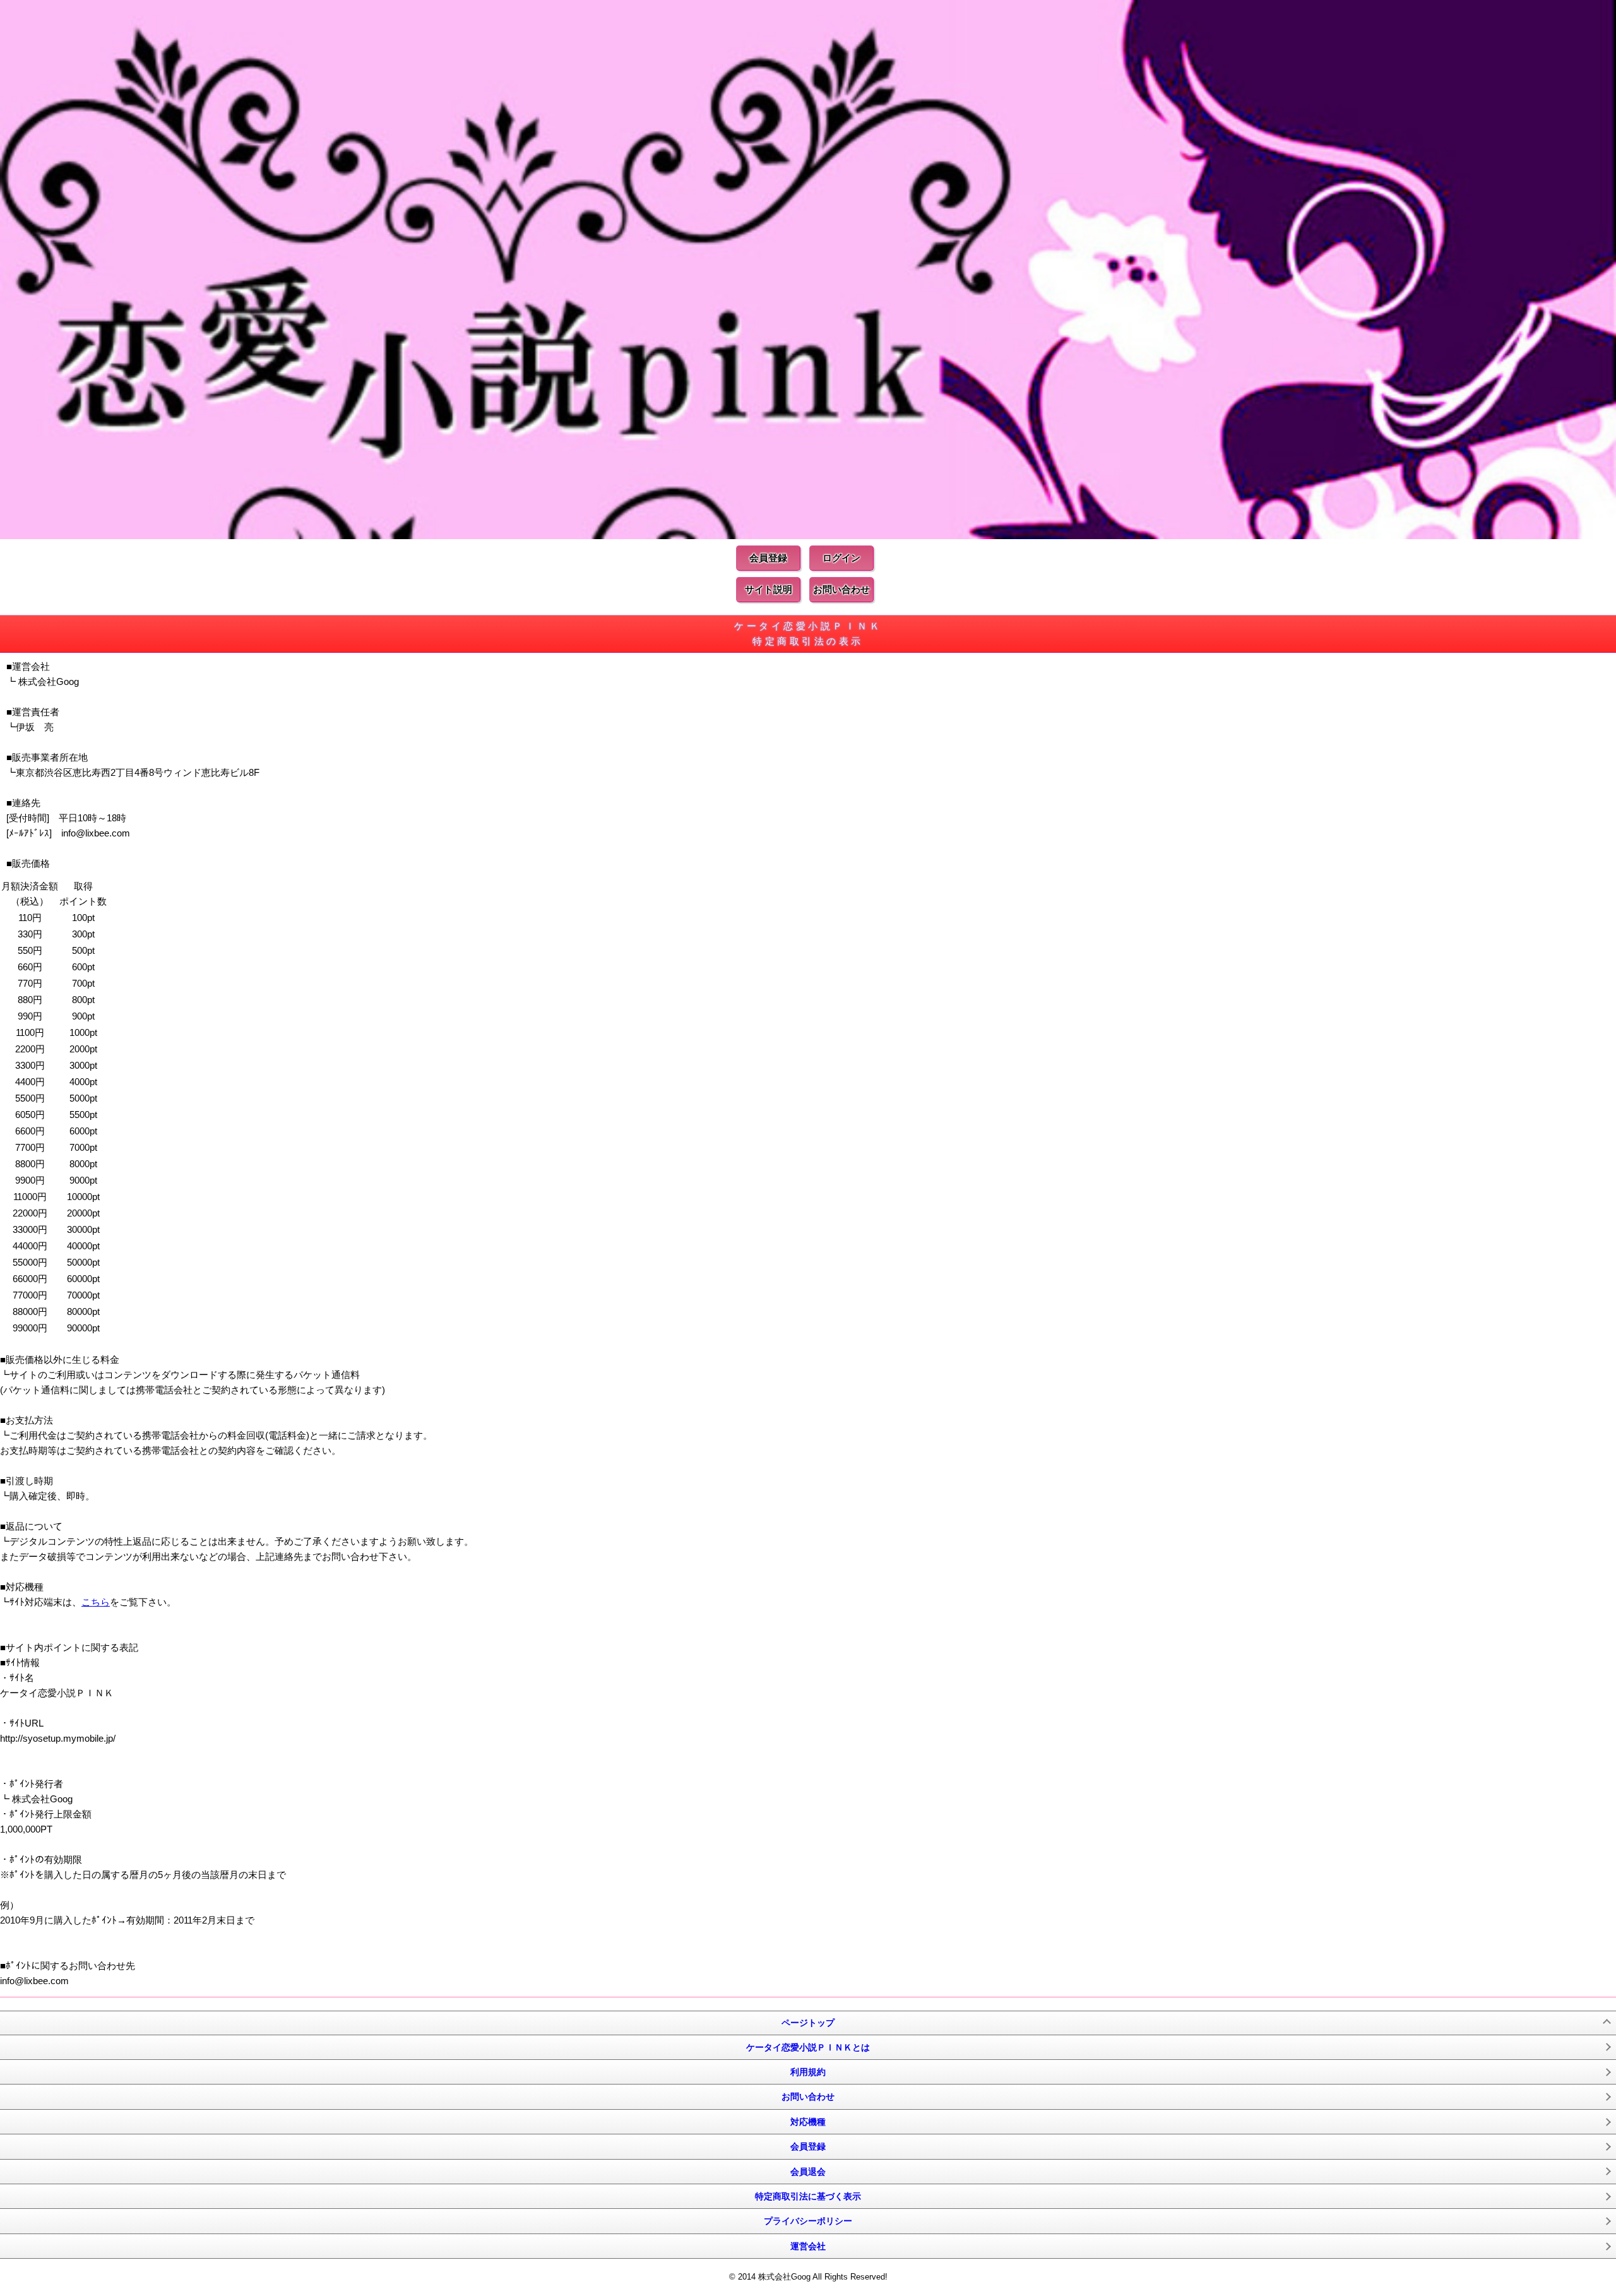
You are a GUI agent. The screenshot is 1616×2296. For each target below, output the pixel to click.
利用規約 (808, 2072)
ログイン (841, 558)
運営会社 (808, 2246)
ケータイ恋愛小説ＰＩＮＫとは (808, 2047)
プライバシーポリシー (808, 2221)
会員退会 (808, 2172)
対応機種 (808, 2122)
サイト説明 (769, 589)
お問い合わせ (841, 589)
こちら (96, 1602)
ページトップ (808, 2023)
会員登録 (768, 558)
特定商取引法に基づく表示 (808, 2196)
